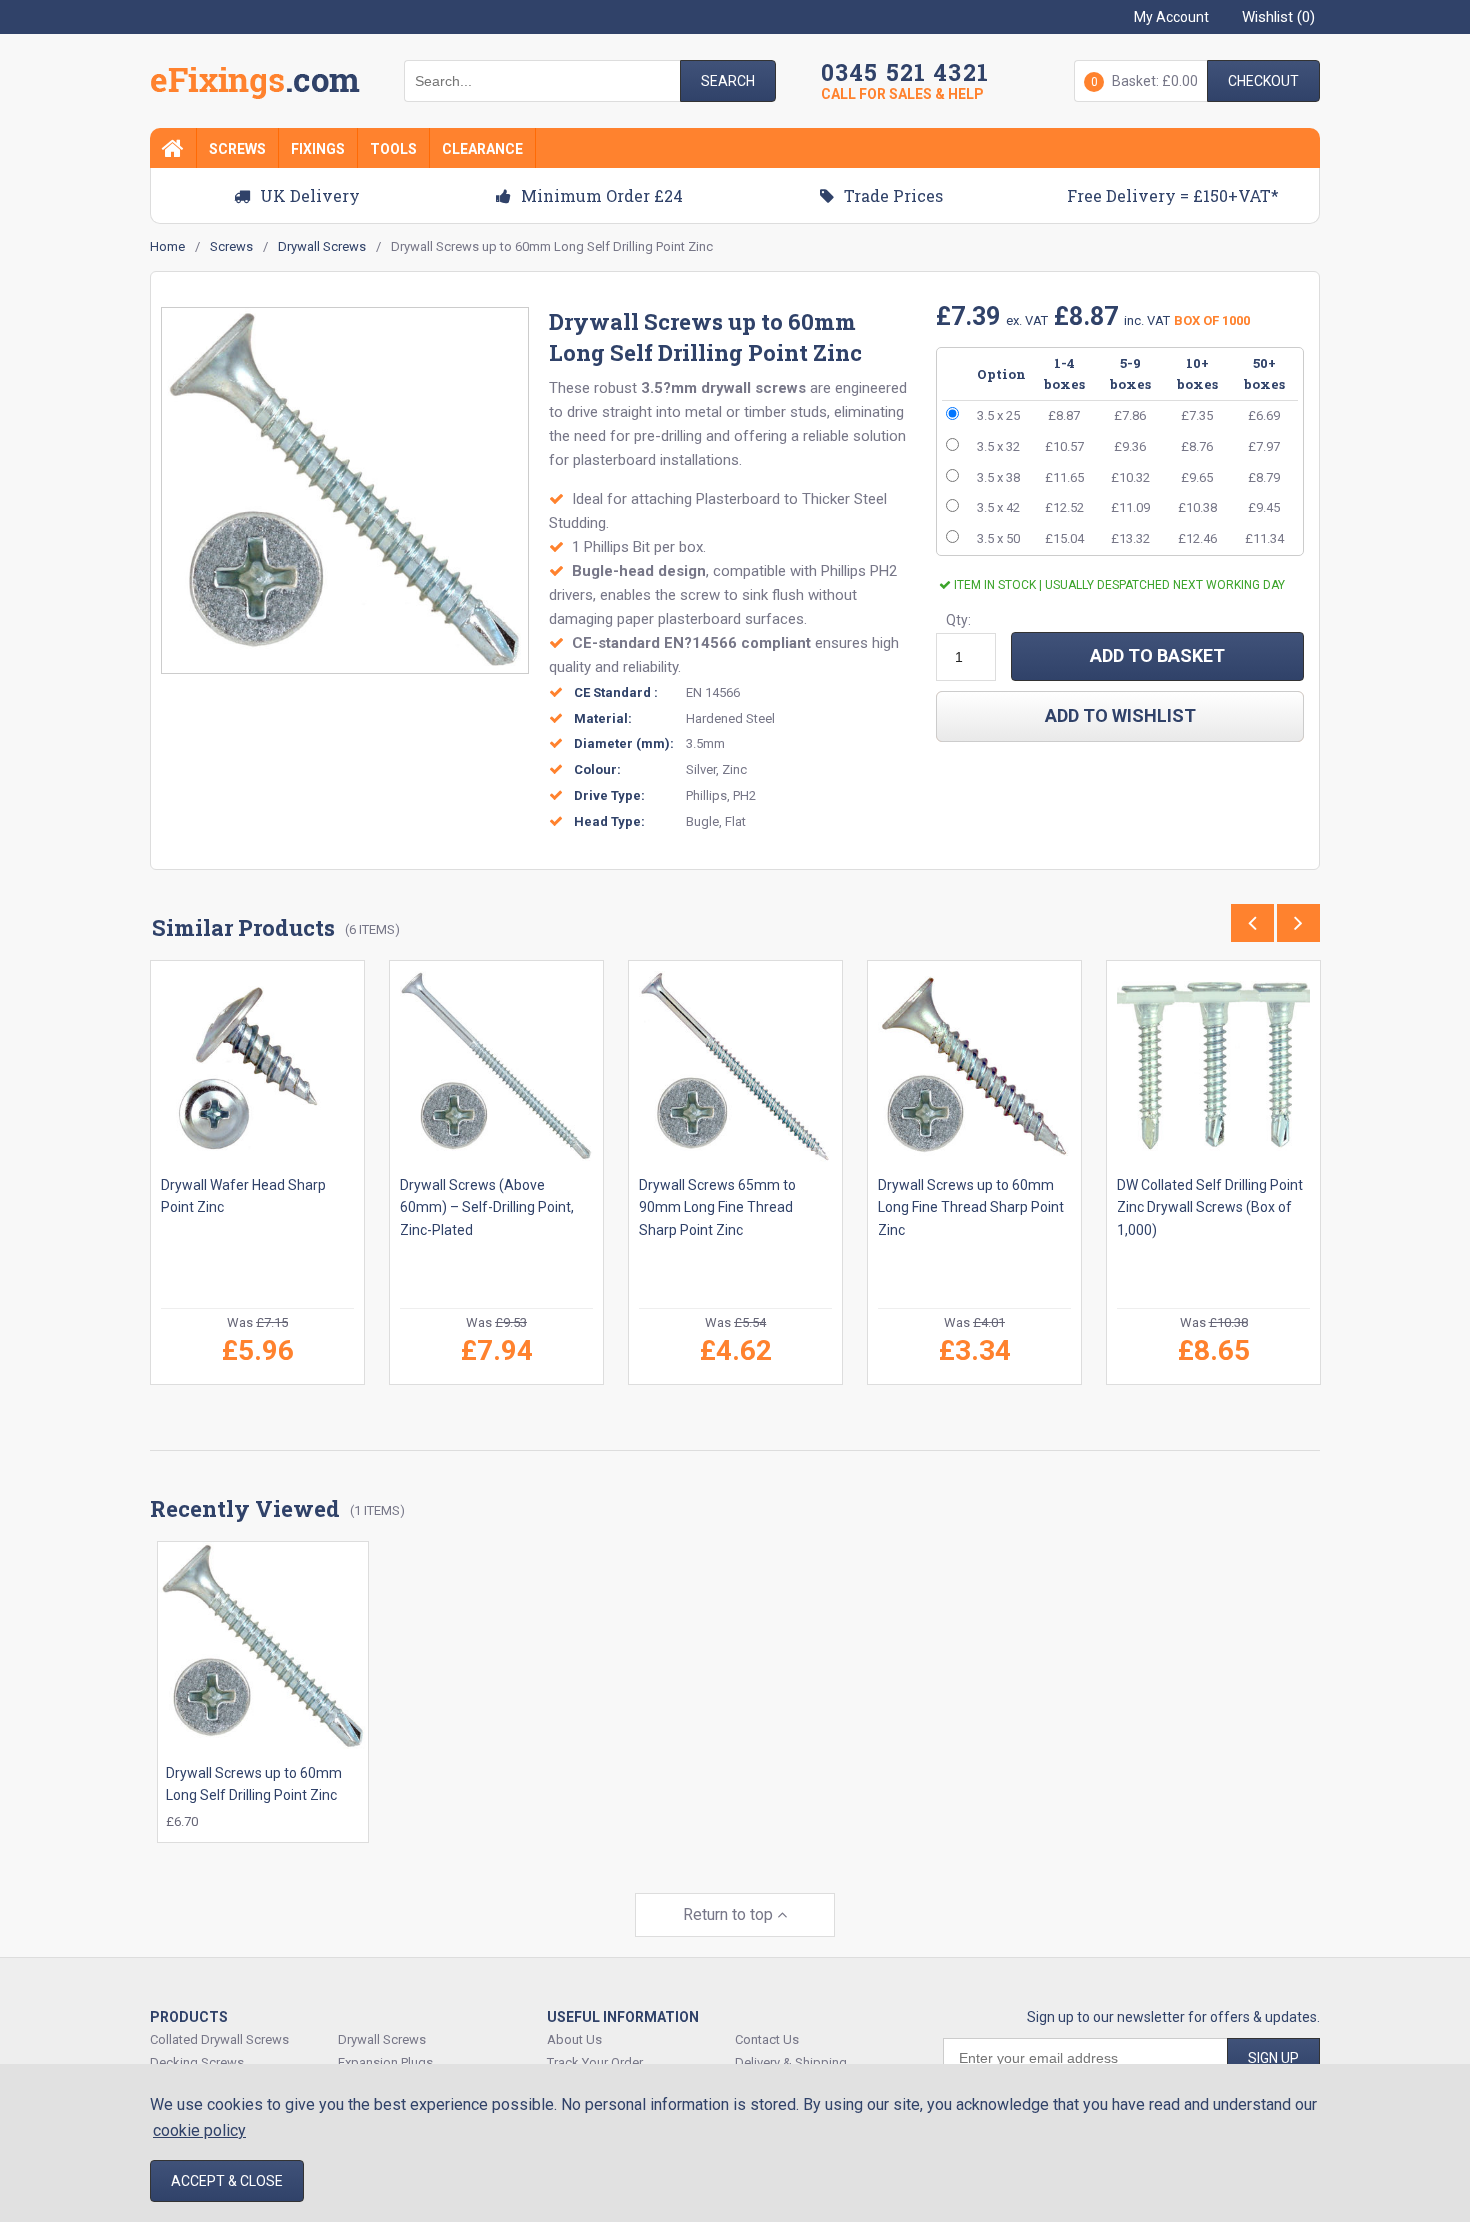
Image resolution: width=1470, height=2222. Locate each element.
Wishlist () (1278, 17)
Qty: (958, 620)
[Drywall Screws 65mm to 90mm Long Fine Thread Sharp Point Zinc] (735, 1067)
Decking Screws (197, 2062)
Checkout (1263, 81)
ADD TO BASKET (1157, 655)
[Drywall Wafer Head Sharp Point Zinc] (257, 1067)
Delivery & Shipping (791, 2062)
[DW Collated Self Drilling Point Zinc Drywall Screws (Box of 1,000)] (1213, 1067)
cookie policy (199, 2130)
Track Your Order (595, 2062)
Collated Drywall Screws (219, 2039)
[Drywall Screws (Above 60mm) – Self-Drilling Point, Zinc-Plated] (496, 1067)
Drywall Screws (382, 2039)
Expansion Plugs (385, 2062)
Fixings (318, 149)
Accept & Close (227, 2181)
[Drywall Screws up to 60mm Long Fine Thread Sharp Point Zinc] (974, 1067)
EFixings (255, 84)
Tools (393, 149)
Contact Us (767, 2039)
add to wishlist (1120, 715)
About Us (574, 2039)
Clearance (482, 149)
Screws (237, 149)
